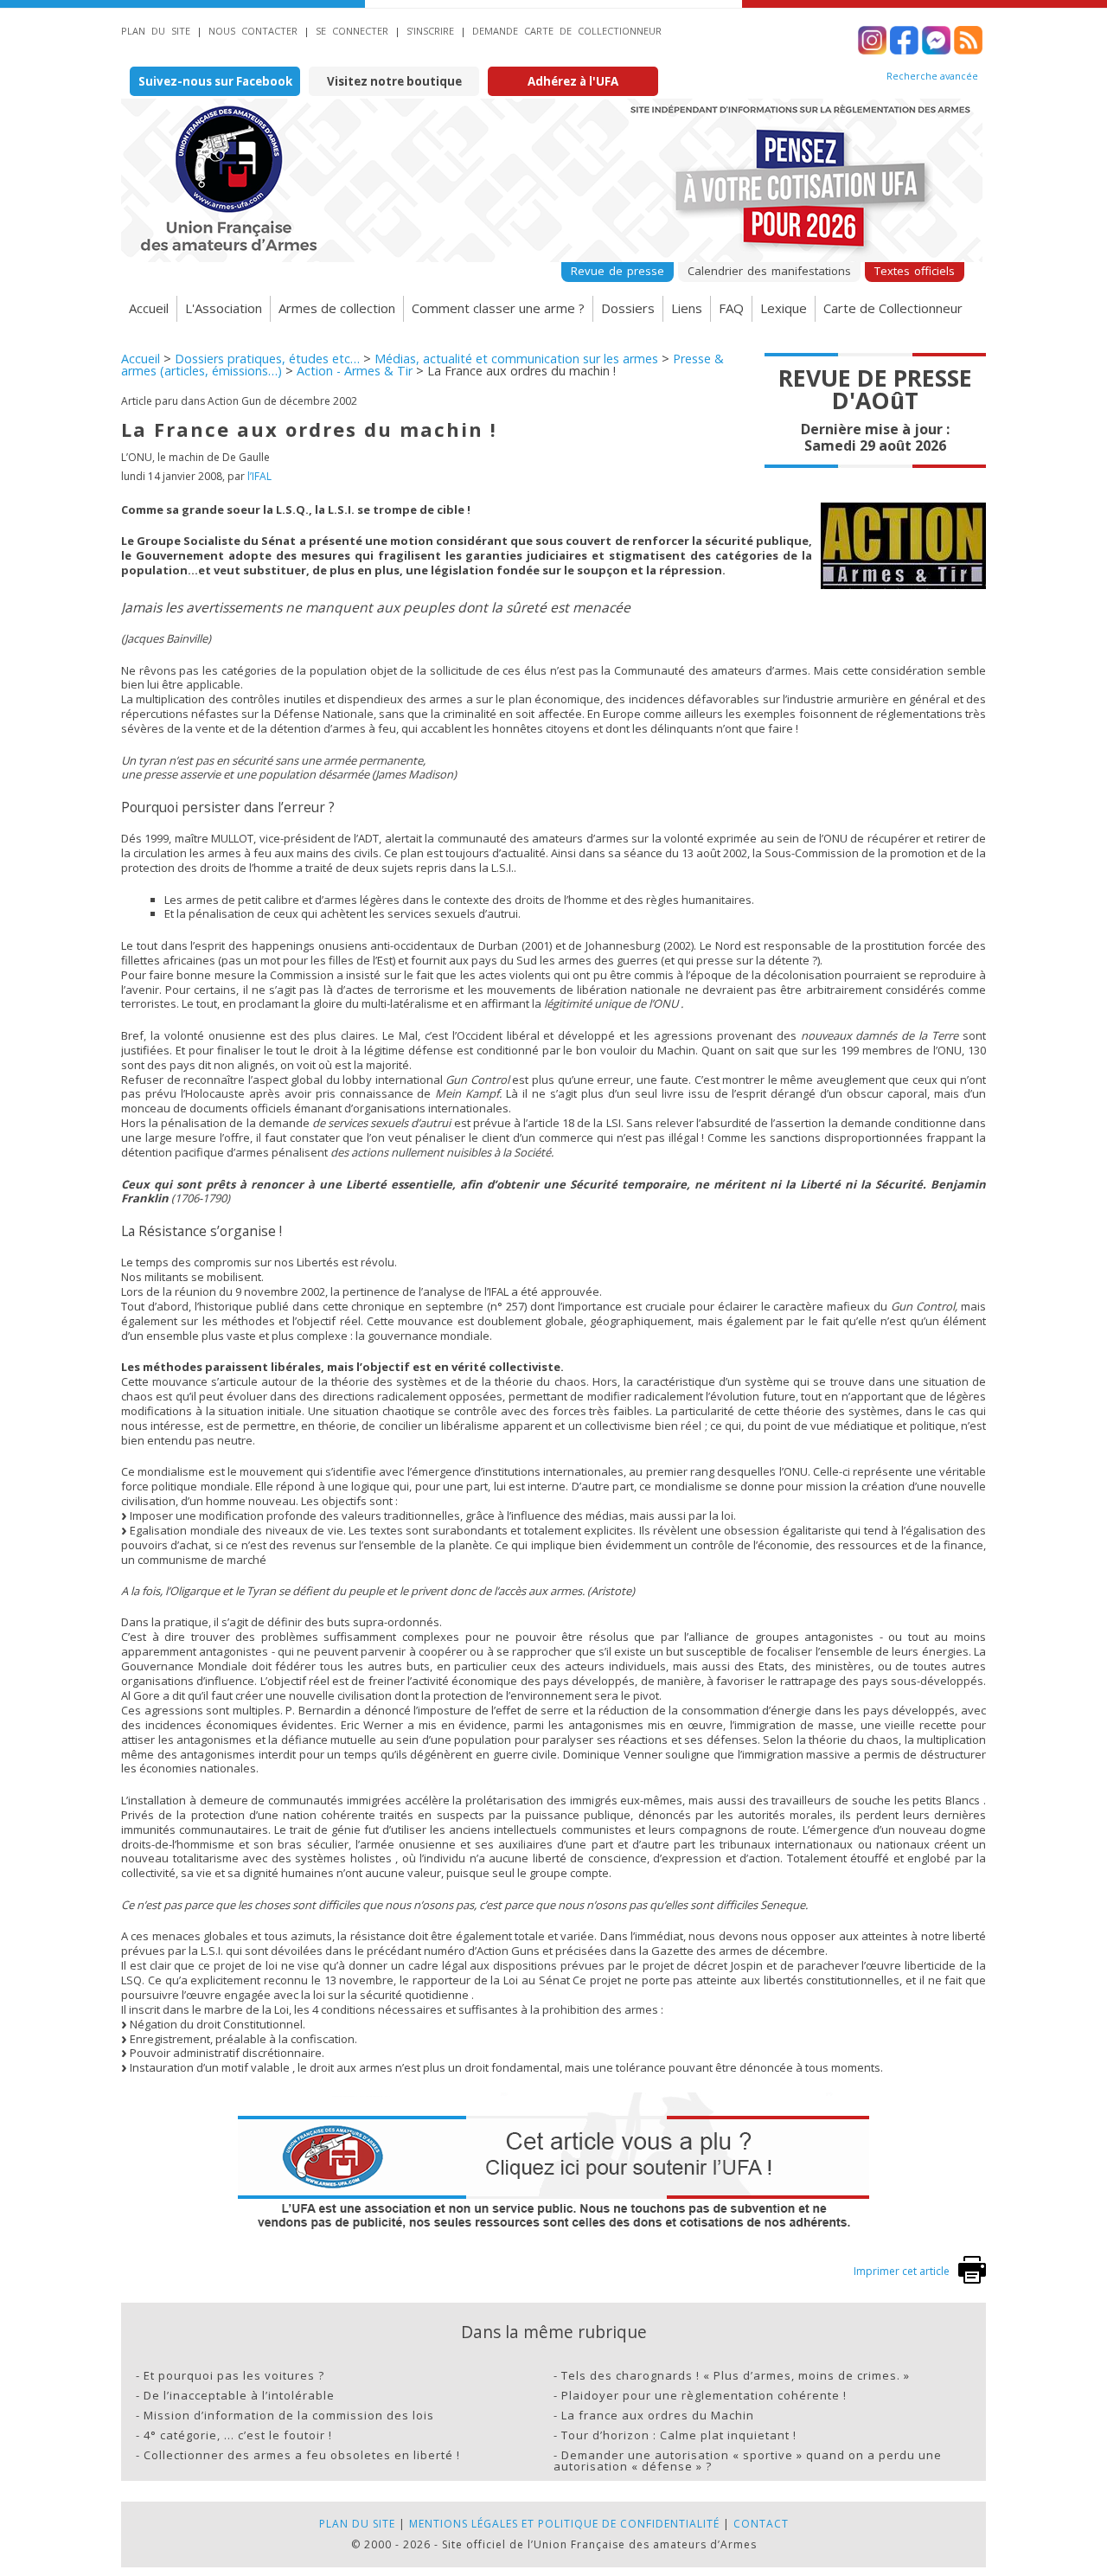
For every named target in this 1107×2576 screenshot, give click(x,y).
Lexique (784, 308)
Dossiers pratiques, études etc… (267, 359)
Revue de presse (617, 271)
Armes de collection (337, 308)
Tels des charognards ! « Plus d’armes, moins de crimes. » (736, 2375)
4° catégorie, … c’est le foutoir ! (238, 2435)
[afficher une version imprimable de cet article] (972, 2280)
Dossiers (628, 308)
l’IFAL (259, 476)
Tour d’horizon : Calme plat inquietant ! (679, 2435)
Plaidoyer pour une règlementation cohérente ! (704, 2395)
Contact (761, 2524)
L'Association (224, 308)
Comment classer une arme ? (498, 308)
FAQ (731, 308)
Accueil (149, 308)
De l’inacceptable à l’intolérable (239, 2395)
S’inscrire (430, 31)
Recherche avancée (932, 76)
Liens (687, 308)
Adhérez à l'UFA (573, 81)
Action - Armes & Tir (355, 371)
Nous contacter (253, 31)
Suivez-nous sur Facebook (215, 81)
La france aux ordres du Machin (658, 2415)
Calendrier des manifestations (769, 271)
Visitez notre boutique (394, 81)
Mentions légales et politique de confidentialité (564, 2524)
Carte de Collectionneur (893, 308)
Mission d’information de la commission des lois (289, 2415)
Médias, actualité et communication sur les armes (516, 359)
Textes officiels (915, 271)
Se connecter (352, 31)
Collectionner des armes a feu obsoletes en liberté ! (302, 2455)
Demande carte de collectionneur (567, 31)
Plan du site (156, 31)
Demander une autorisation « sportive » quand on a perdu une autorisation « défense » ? (748, 2461)
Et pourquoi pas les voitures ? (234, 2375)
